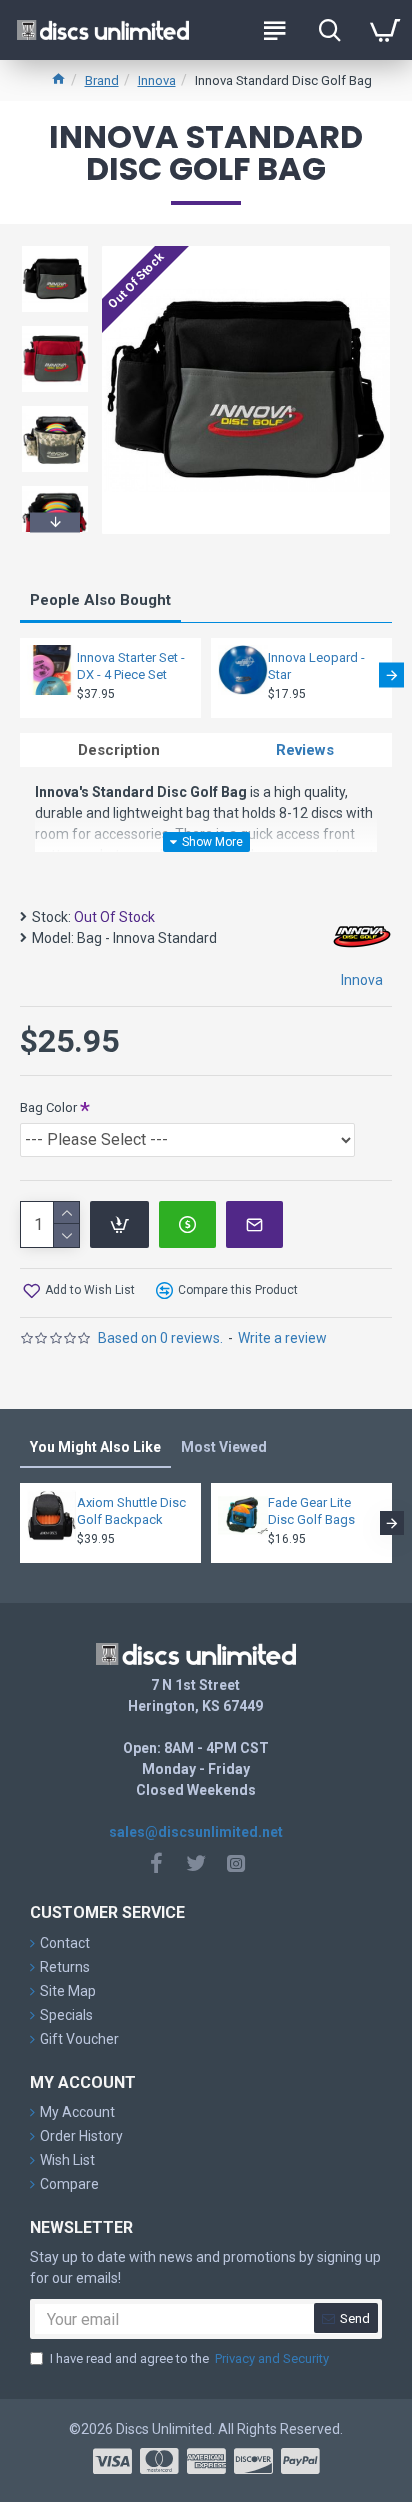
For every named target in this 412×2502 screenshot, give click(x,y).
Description (119, 750)
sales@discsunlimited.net (196, 1832)
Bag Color (48, 1107)
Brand (102, 80)
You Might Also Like (95, 1447)
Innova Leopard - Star (316, 666)
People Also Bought (100, 600)
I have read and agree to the (189, 2358)
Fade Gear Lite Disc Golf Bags (311, 1511)
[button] (55, 249)
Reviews (305, 750)
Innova (157, 80)
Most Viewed (224, 1447)
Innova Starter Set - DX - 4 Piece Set (131, 666)
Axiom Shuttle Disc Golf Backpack (131, 1511)
